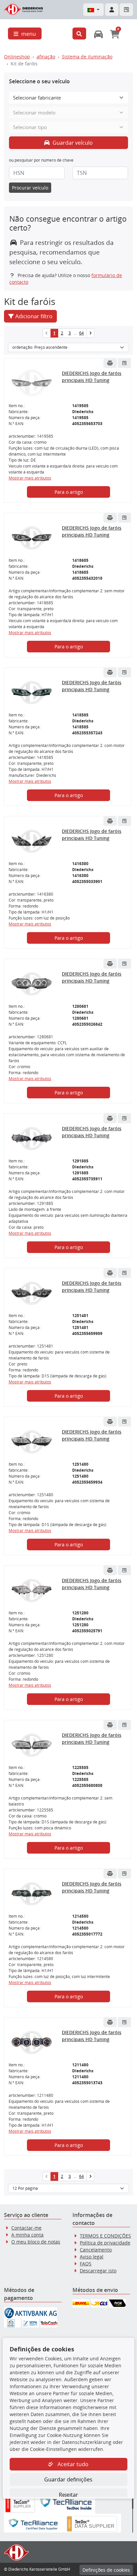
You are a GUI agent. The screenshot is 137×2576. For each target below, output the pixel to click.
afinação (46, 57)
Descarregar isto (98, 2271)
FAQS (86, 2264)
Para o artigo (69, 492)
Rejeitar (68, 2495)
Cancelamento (96, 2250)
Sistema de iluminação (87, 57)
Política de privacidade (105, 2243)
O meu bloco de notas (36, 2242)
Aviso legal (92, 2257)
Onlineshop (17, 57)
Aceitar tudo (72, 2464)
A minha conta (27, 2235)
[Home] (24, 9)
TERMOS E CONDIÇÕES (105, 2236)
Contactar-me (26, 2228)
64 (81, 333)
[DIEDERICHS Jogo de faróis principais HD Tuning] (31, 383)
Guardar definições (68, 2479)
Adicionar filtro (34, 316)
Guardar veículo (72, 143)
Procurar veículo (30, 188)
